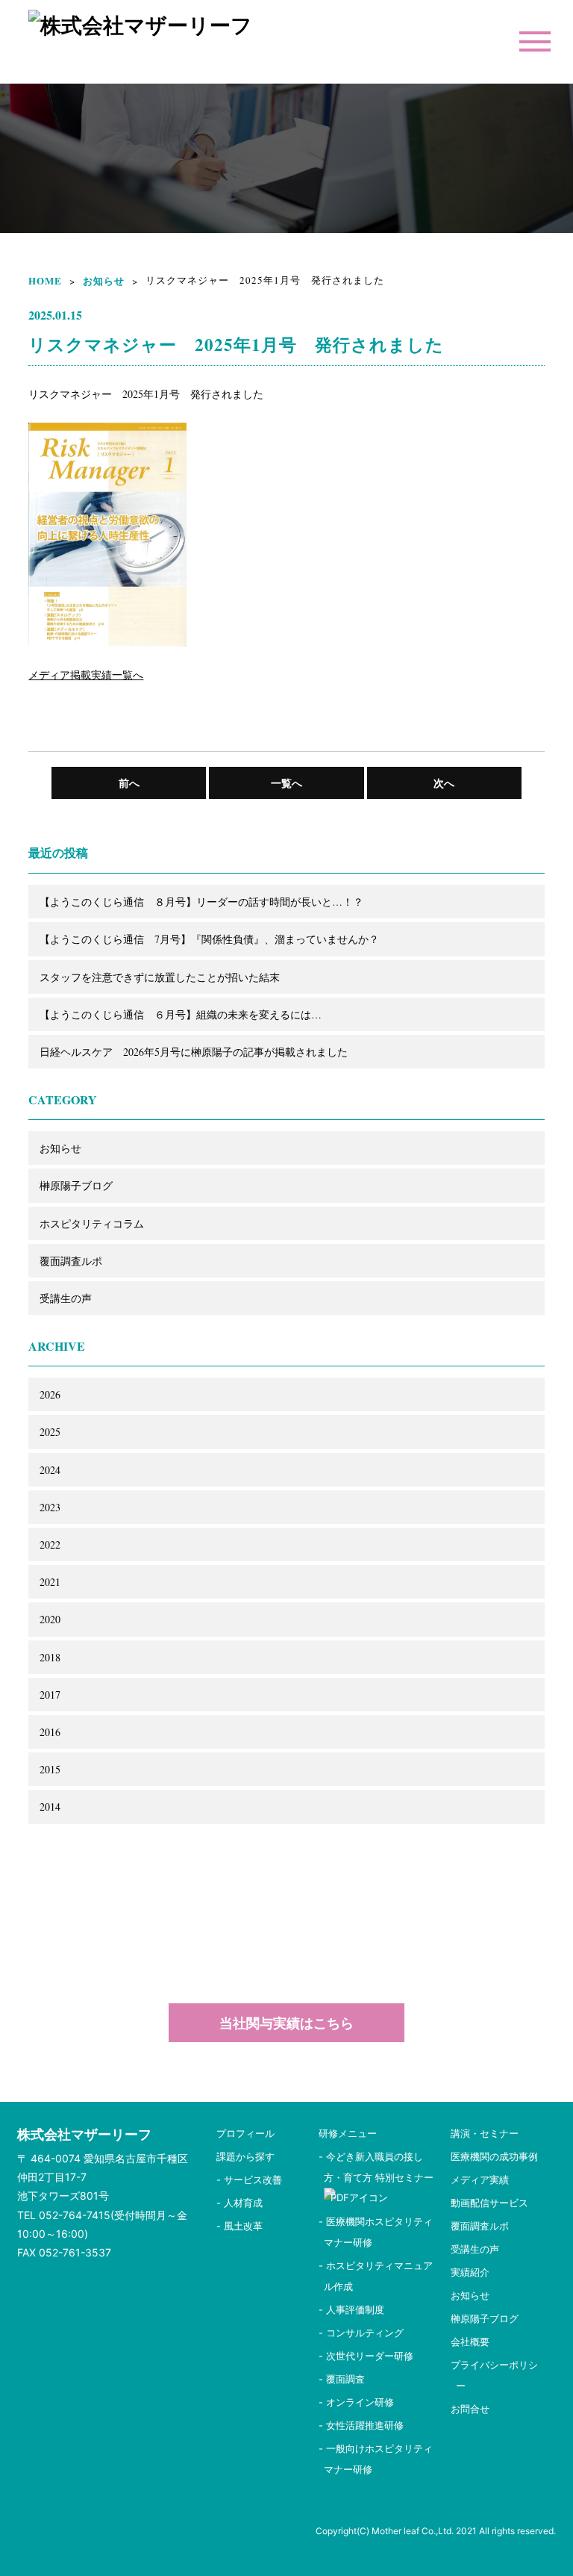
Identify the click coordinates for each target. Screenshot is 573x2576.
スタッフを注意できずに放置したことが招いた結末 (160, 977)
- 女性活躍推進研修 (361, 2425)
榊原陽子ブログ (76, 1185)
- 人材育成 (239, 2203)
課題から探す (245, 2156)
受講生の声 (66, 1298)
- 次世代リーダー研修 (366, 2356)
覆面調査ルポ (71, 1261)
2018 (50, 1657)
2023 (50, 1507)
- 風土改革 (239, 2226)
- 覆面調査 (342, 2379)
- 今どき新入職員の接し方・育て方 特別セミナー (381, 2167)
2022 (50, 1544)
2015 (50, 1769)
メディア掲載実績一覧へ (86, 675)
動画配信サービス (489, 2203)
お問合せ (470, 2409)
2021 (50, 1582)
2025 (50, 1432)
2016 (50, 1732)
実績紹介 (470, 2272)
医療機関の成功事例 (494, 2156)
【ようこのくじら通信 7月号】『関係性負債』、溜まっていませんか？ (209, 939)
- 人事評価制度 (351, 2309)
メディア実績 (480, 2180)
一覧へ (286, 783)
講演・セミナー (485, 2133)
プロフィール (245, 2133)
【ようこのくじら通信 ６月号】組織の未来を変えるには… (181, 1014)
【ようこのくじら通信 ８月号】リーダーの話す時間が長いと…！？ (201, 902)
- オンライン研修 (356, 2402)
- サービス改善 (249, 2180)
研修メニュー (348, 2133)
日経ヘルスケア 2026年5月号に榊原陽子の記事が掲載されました (194, 1052)
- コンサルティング (361, 2333)
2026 (50, 1394)
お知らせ (104, 280)
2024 (50, 1470)
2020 (50, 1619)
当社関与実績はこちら (286, 2023)
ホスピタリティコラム (92, 1223)
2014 (50, 1807)
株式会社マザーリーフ (84, 2134)
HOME (45, 280)
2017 (50, 1695)
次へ (444, 783)
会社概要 (470, 2342)
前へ (129, 783)
